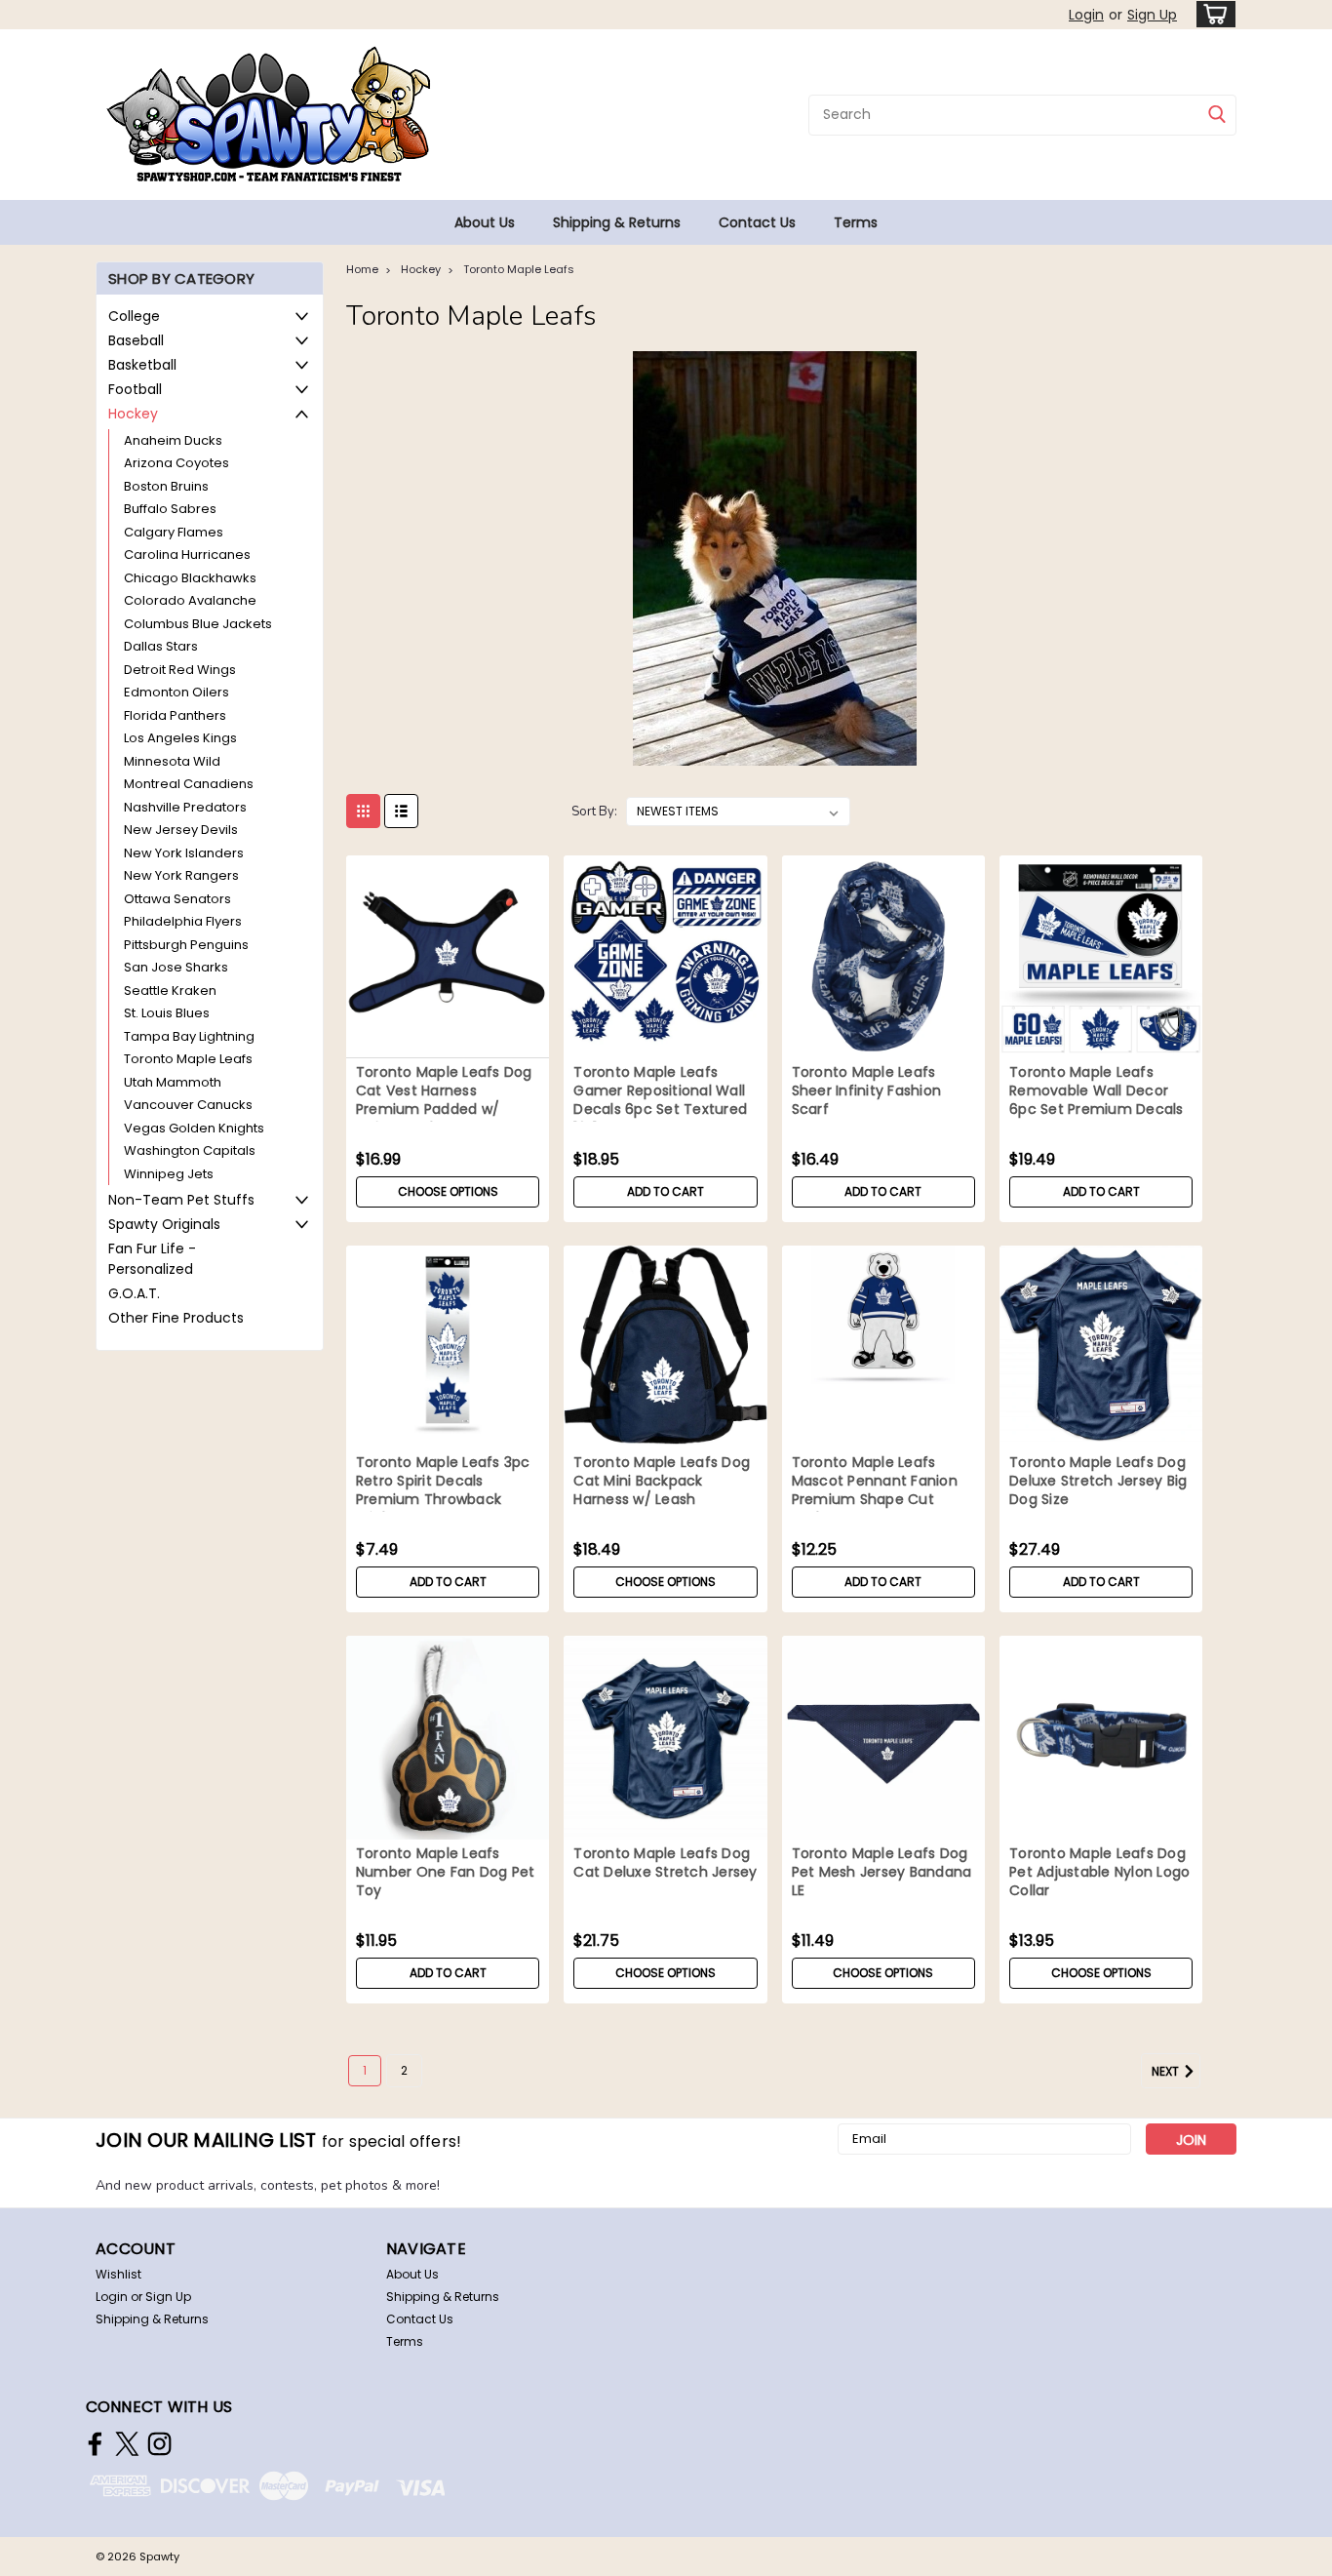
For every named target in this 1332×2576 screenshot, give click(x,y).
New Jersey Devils (181, 830)
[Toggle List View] (401, 811)
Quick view (448, 1044)
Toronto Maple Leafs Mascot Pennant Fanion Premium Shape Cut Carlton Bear (875, 1490)
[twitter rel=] (127, 2444)
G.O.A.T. (134, 1293)
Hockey (133, 414)
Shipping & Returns (617, 222)
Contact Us (757, 222)
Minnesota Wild (172, 761)
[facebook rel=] (95, 2444)
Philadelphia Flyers (183, 921)
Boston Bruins (166, 486)
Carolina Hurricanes (187, 555)
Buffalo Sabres (170, 509)
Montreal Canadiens (189, 784)
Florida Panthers (175, 715)
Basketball (142, 365)
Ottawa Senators (177, 899)
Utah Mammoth (173, 1082)
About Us (485, 222)
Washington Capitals (190, 1150)
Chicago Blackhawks (190, 578)
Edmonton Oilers (176, 692)
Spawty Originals (164, 1224)
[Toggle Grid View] (363, 811)
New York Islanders (184, 853)
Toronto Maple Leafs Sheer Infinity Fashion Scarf (867, 1091)
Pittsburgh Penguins (186, 945)
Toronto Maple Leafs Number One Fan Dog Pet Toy (446, 1872)
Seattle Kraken (170, 991)
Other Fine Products (176, 1318)
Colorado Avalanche (190, 600)
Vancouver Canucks (188, 1105)
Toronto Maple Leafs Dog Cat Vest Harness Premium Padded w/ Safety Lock (444, 1100)
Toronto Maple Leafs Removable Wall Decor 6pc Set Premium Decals (1097, 1091)
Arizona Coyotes (176, 463)
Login (1086, 15)
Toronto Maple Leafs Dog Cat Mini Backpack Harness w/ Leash (662, 1481)
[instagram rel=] (159, 2444)
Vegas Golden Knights (194, 1128)
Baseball (136, 340)
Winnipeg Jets (169, 1174)
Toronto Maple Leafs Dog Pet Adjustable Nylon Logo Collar (1099, 1872)
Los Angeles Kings (180, 738)
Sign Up (1152, 15)
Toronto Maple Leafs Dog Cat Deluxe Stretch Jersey (665, 1863)
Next (1167, 2071)
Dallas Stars (161, 646)
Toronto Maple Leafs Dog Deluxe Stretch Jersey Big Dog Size (1098, 1481)
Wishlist (118, 2274)
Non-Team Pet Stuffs (181, 1200)
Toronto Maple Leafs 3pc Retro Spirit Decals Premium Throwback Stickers (443, 1490)
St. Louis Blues (167, 1013)
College (134, 316)
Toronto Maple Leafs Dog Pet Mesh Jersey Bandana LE (882, 1872)
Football (135, 389)
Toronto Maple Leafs (188, 1059)
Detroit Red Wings (180, 670)
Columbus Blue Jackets (198, 624)
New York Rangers (181, 875)
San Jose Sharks (176, 967)
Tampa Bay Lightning (189, 1036)
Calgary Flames (174, 532)
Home (362, 269)
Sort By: (594, 812)
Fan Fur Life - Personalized (152, 1259)
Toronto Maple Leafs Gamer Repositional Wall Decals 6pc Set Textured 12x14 (660, 1100)
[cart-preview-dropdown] (1212, 14)
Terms (856, 222)
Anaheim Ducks (173, 440)
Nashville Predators (185, 807)
